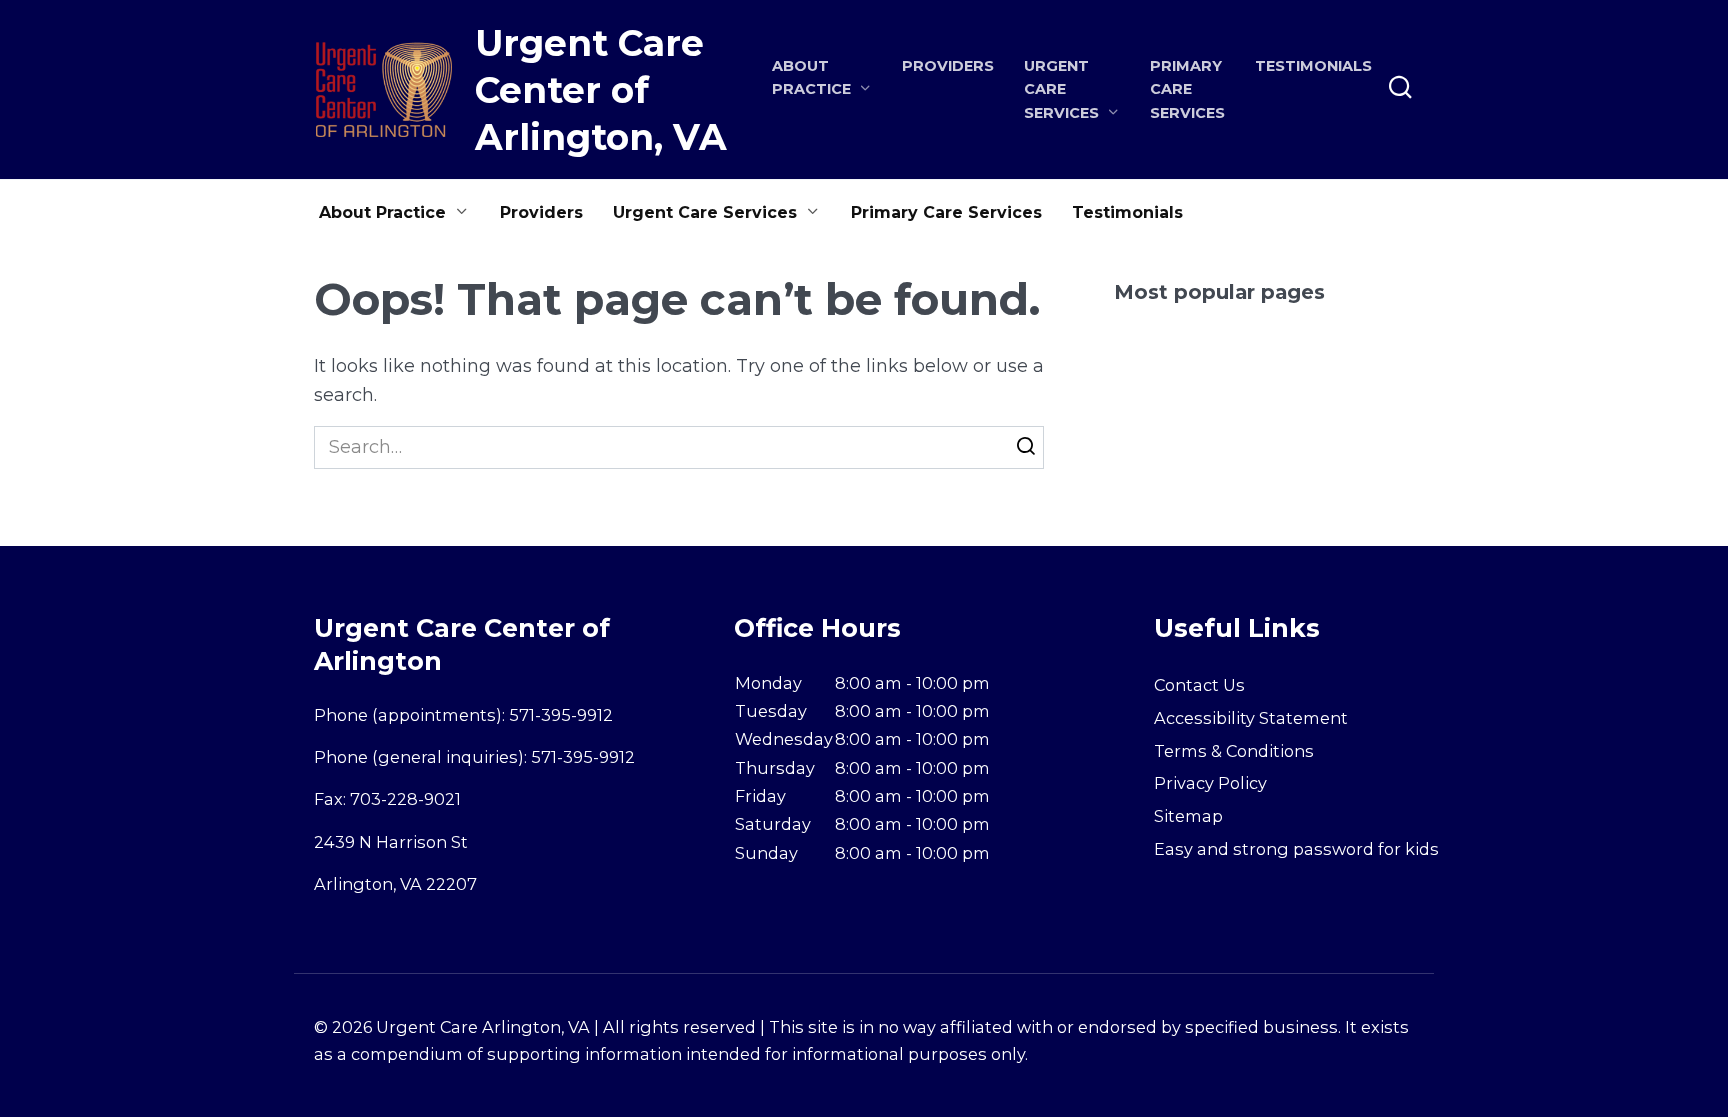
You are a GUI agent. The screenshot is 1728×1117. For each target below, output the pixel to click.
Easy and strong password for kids (1296, 849)
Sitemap (1188, 816)
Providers (948, 66)
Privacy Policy (1210, 783)
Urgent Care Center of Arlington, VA (601, 90)
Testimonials (1313, 66)
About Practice (382, 212)
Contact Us (1199, 685)
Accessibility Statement (1251, 718)
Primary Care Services (1187, 89)
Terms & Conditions (1234, 751)
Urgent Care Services (705, 212)
